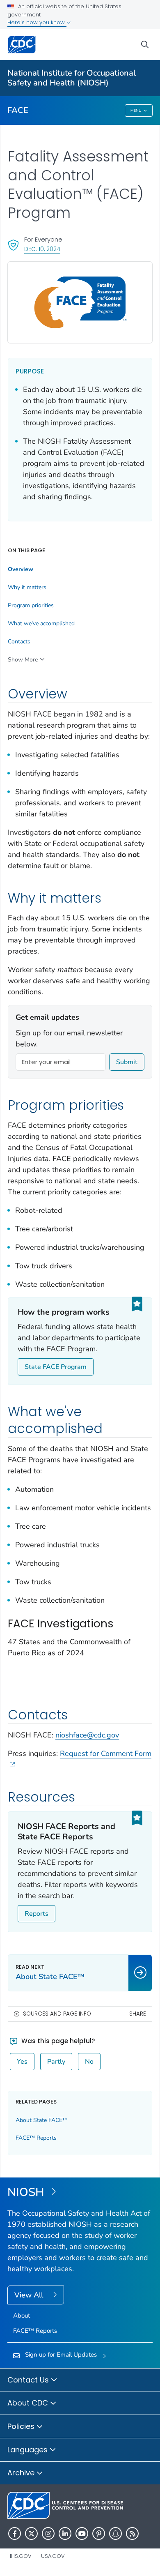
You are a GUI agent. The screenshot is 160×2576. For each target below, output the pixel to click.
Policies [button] (22, 2426)
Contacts (19, 642)
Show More (23, 660)
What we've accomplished (41, 624)
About (22, 2316)
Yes (22, 2062)
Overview (21, 569)
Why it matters (27, 588)
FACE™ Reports (36, 2138)
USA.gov (53, 2556)
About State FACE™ (42, 2120)
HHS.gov (19, 2556)
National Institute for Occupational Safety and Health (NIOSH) (72, 78)
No (89, 2062)
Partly (56, 2062)
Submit (127, 1062)
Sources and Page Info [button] (57, 2014)
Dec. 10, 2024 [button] (42, 249)
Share (138, 2014)
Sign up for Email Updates (61, 2355)
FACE (18, 110)
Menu (136, 111)
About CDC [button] (29, 2403)
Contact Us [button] (29, 2380)
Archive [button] (22, 2473)
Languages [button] (29, 2450)
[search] (145, 45)
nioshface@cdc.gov (87, 1735)
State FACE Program (56, 1367)
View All (30, 2295)
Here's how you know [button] (37, 22)
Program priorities (31, 606)
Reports (37, 1914)
